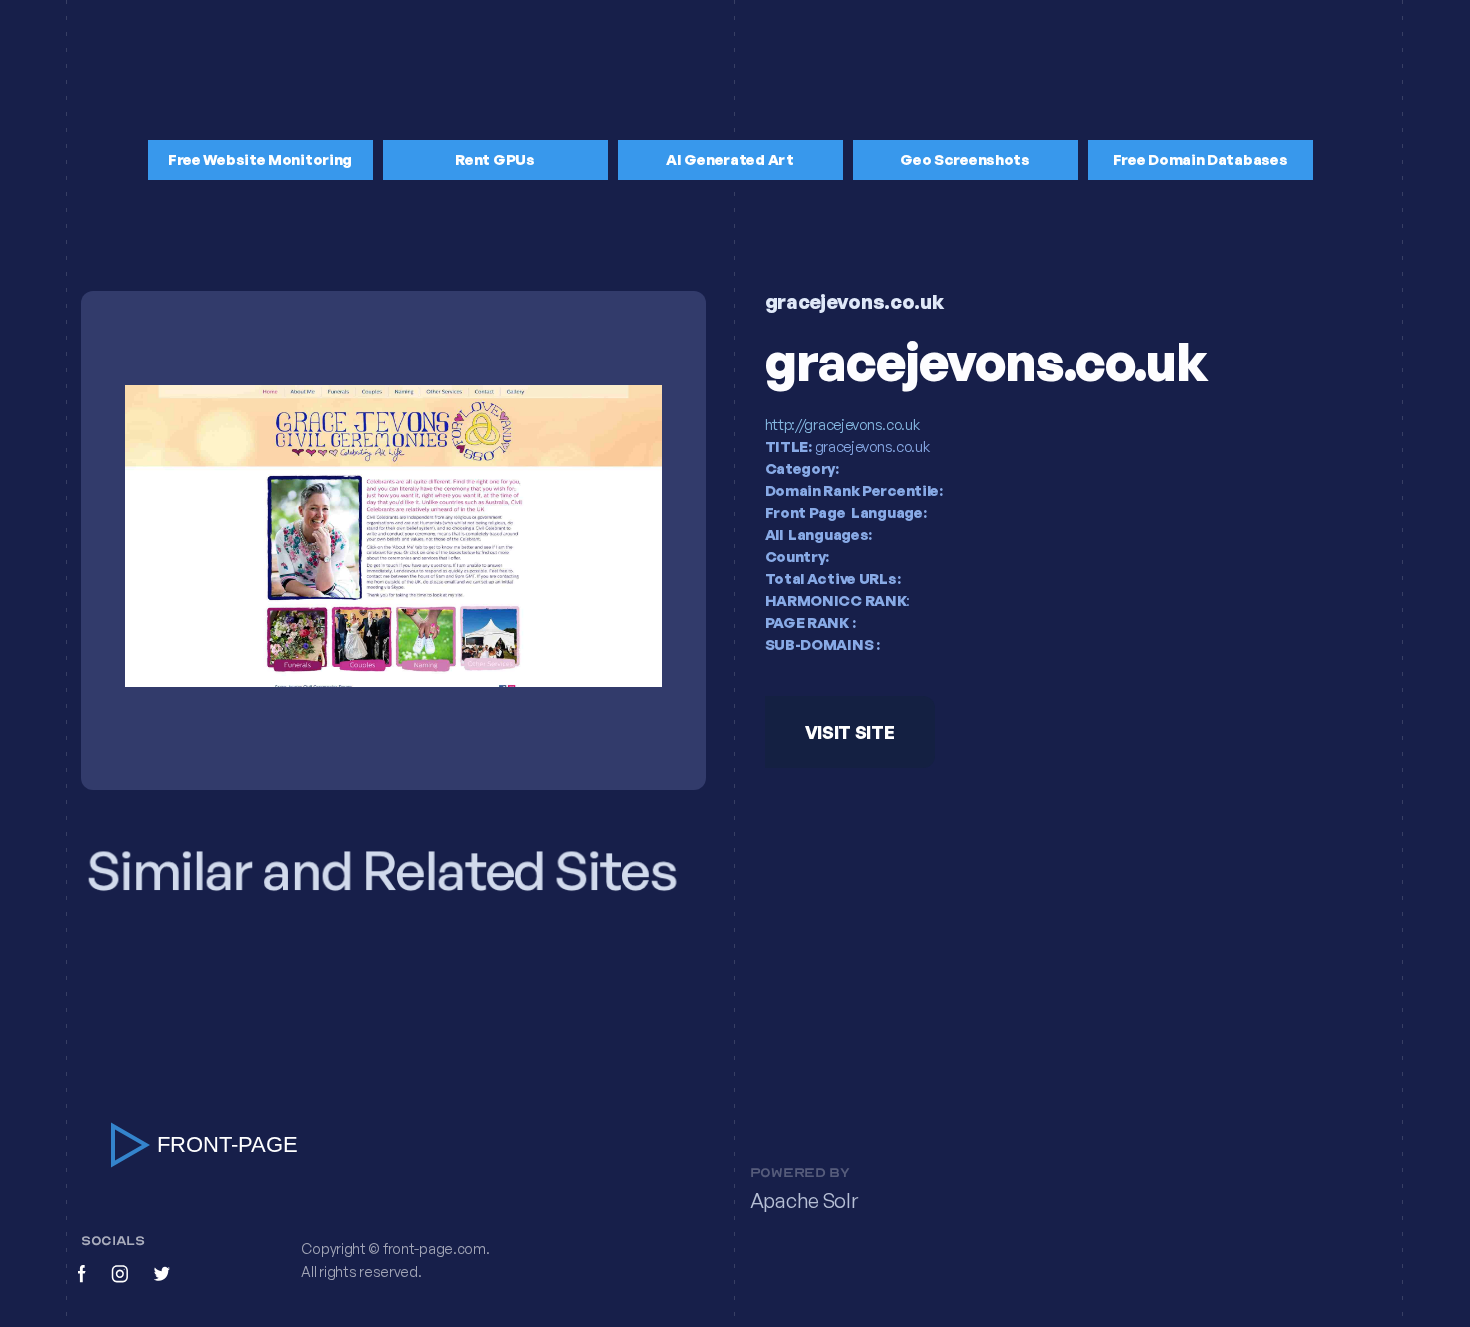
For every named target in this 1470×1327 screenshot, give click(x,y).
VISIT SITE (849, 733)
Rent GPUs (494, 159)
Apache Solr (804, 1200)
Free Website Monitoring (260, 159)
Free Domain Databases (1200, 159)
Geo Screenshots (965, 159)
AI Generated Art (729, 159)
